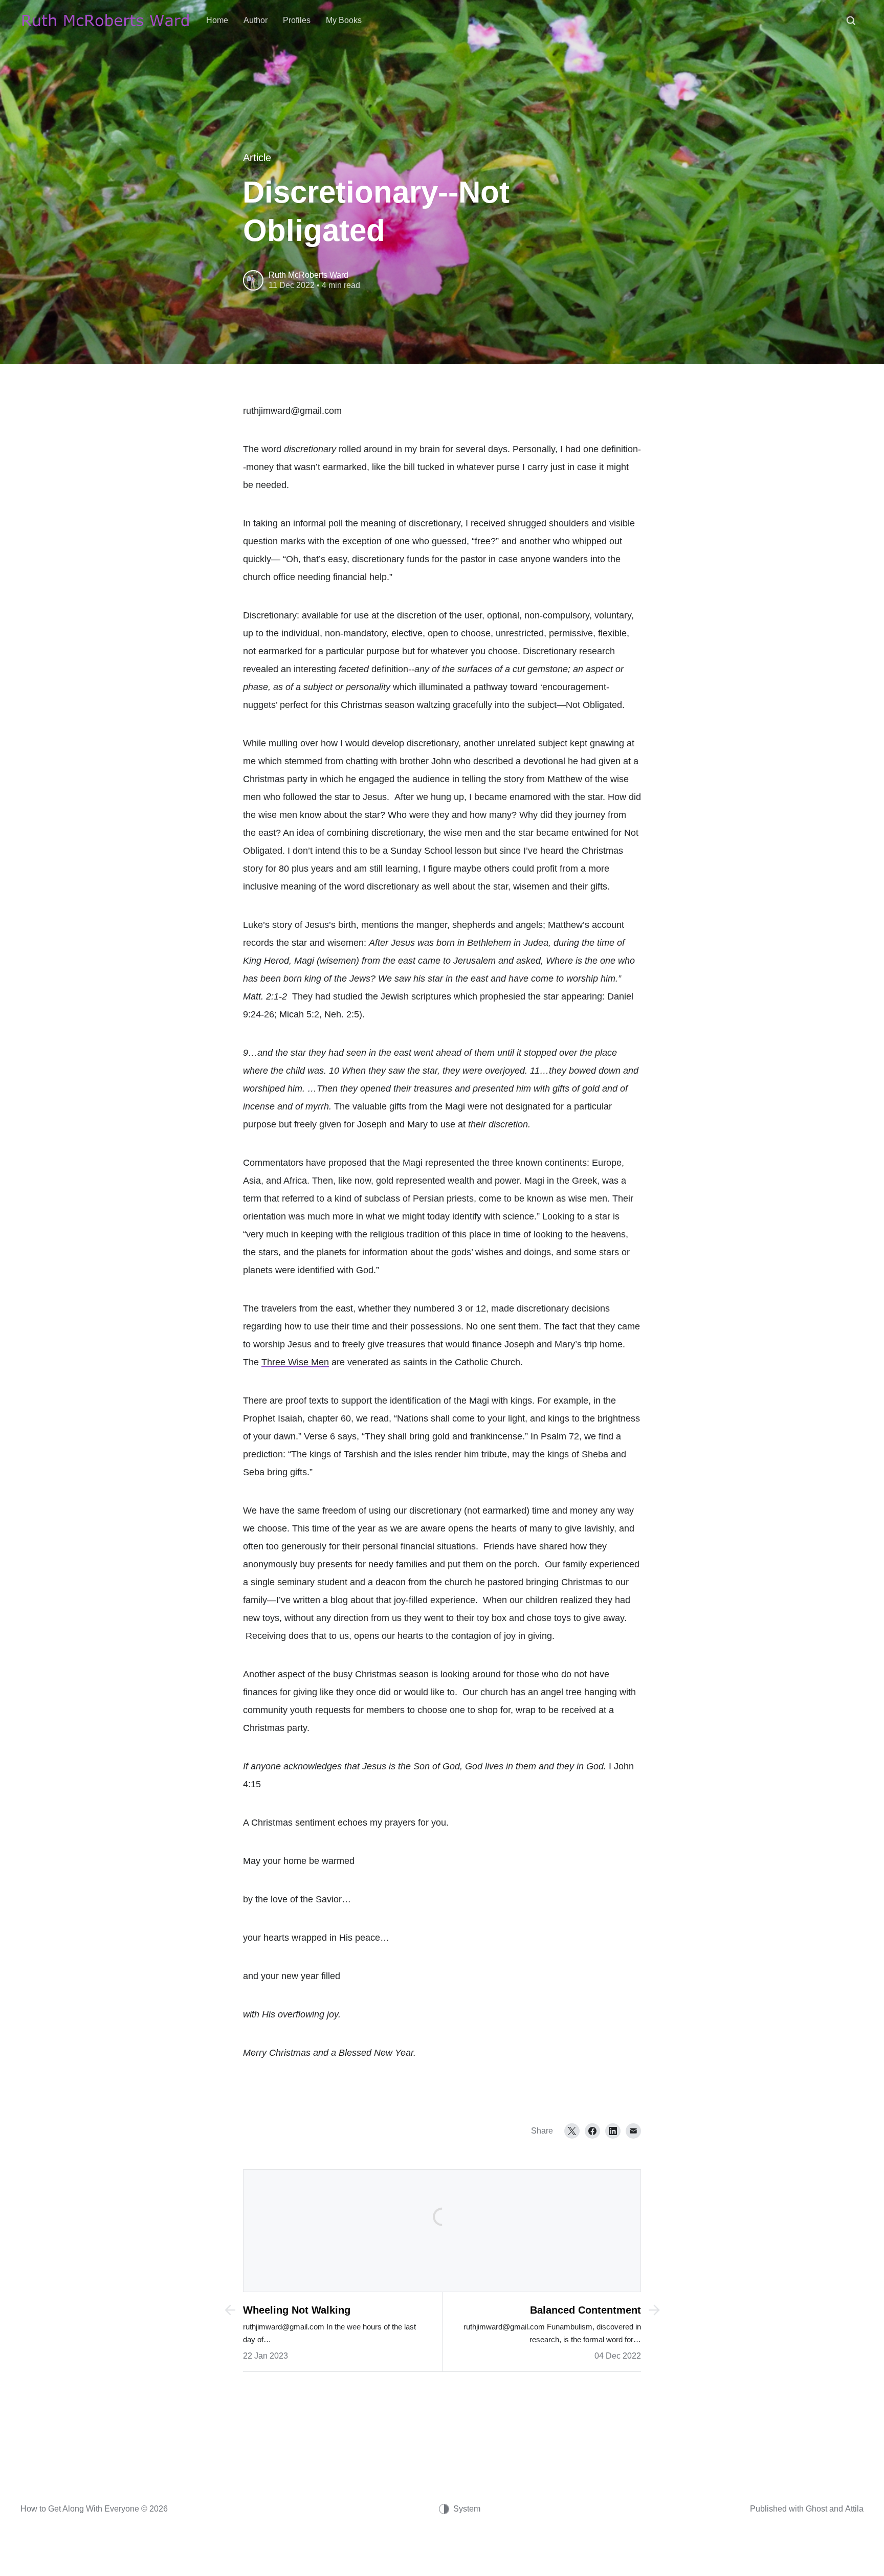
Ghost (816, 2509)
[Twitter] (572, 2131)
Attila (854, 2509)
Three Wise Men (295, 1362)
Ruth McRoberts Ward (308, 275)
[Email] (633, 2131)
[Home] (106, 20)
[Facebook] (592, 2131)
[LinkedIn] (613, 2131)
